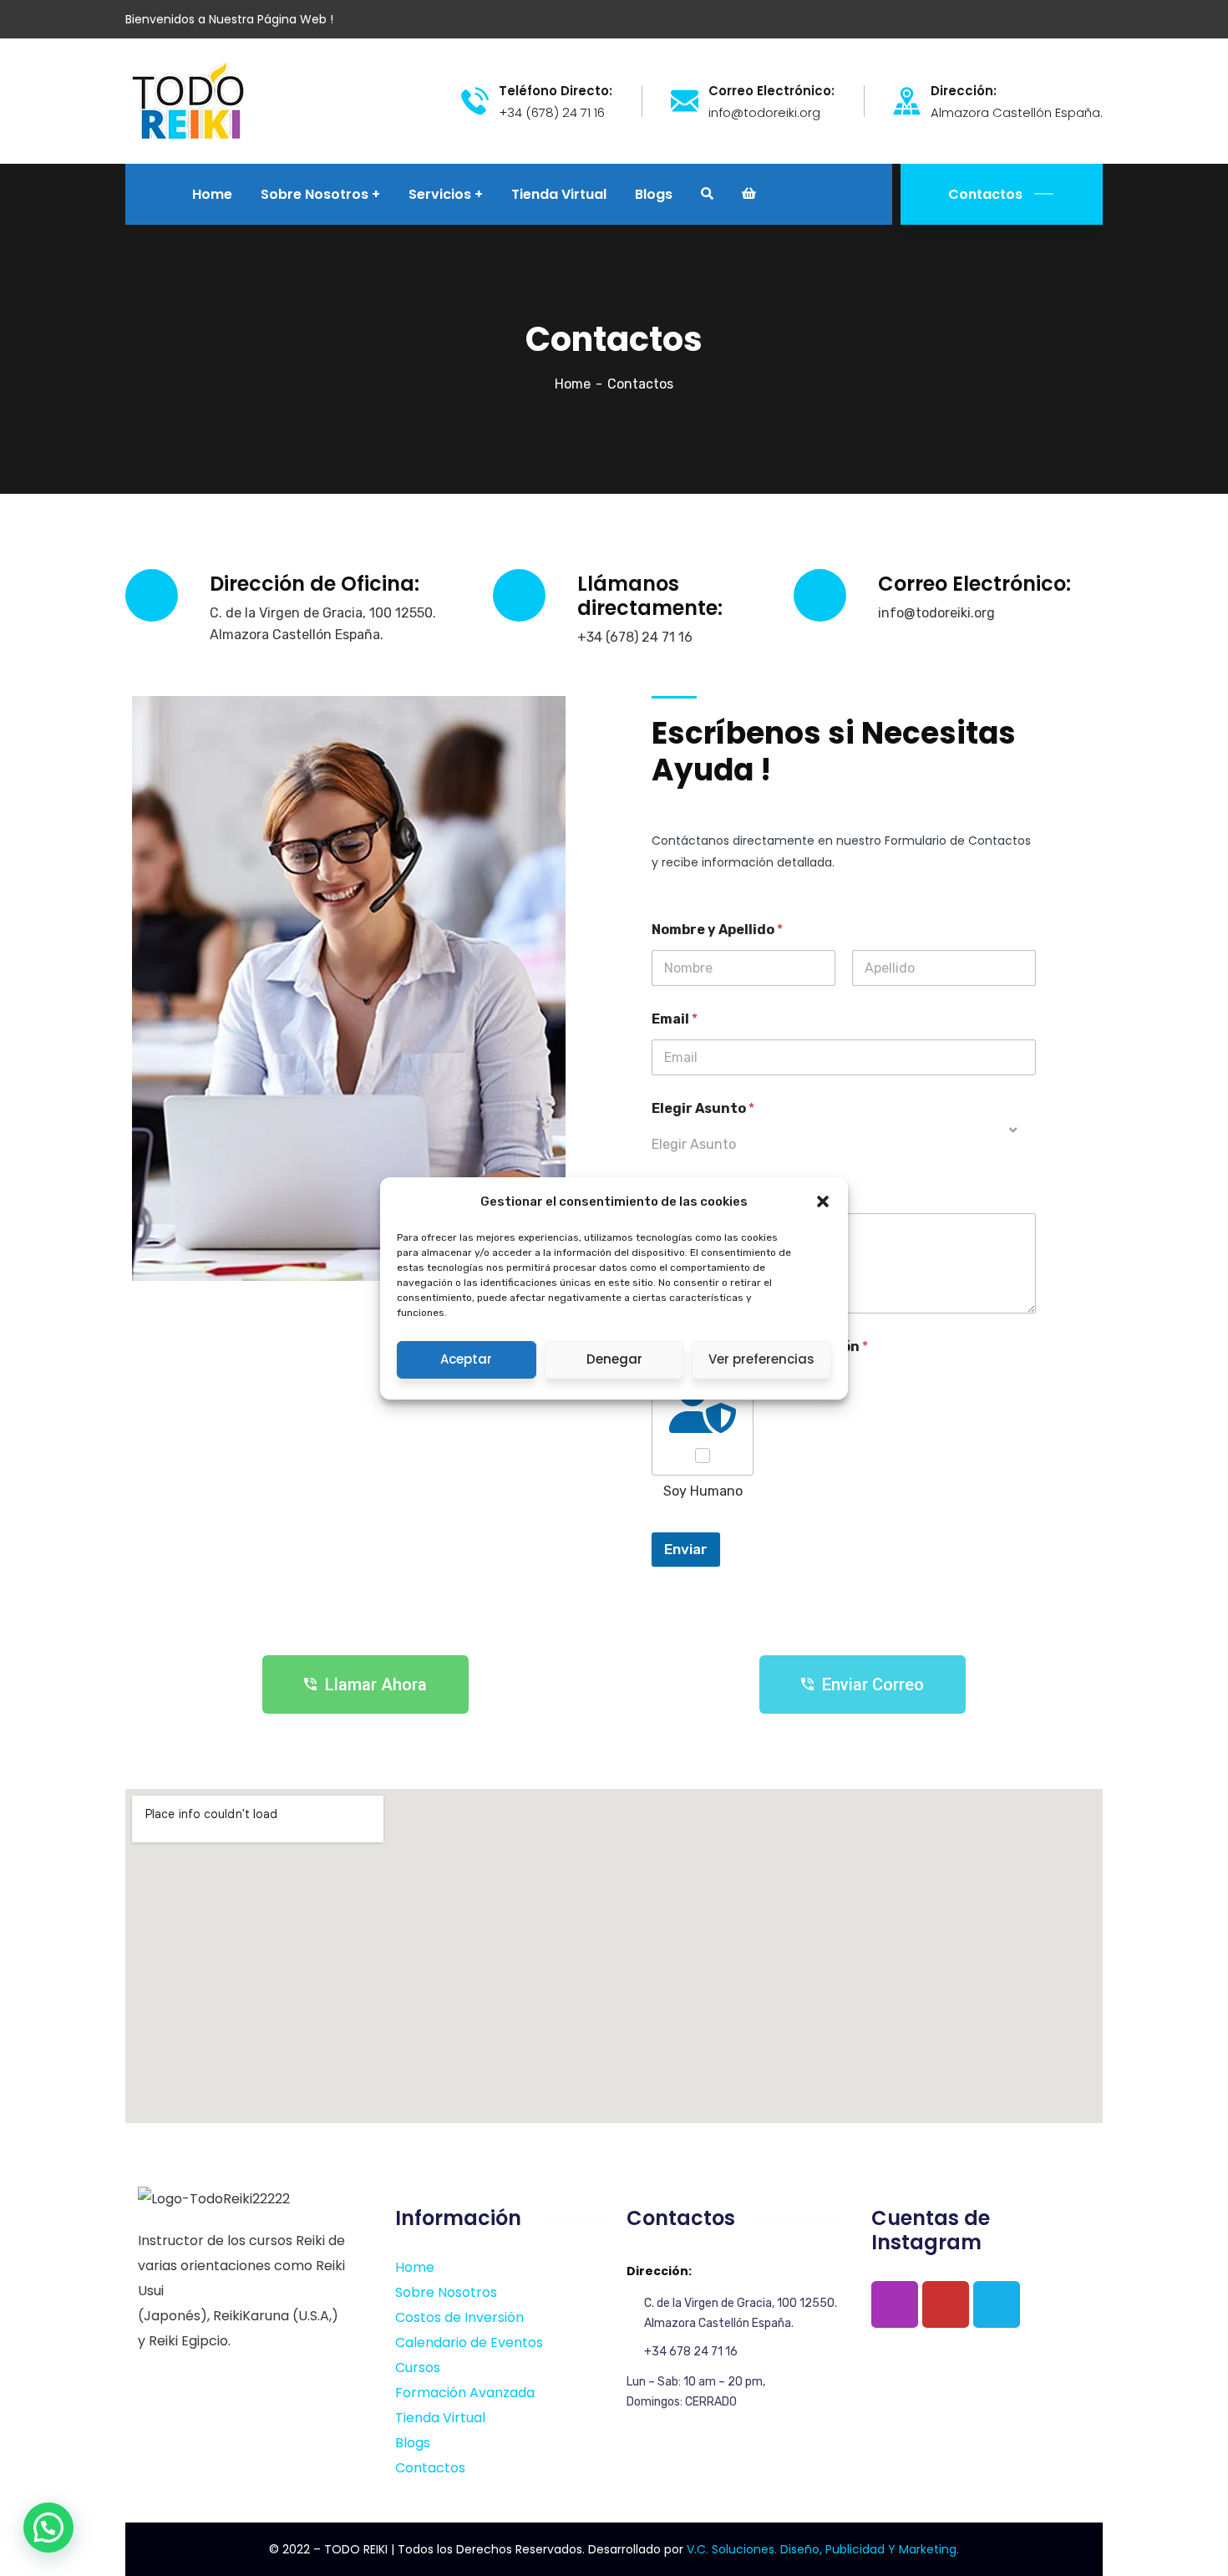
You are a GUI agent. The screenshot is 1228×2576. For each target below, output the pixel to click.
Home (573, 384)
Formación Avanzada (465, 2393)
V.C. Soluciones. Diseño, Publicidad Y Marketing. (823, 2549)
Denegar (614, 1359)
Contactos (985, 194)
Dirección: (964, 91)
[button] (823, 1202)
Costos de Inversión (459, 2317)
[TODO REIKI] (188, 100)
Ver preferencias (761, 1359)
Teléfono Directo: (556, 91)
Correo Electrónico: (771, 91)
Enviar (686, 1549)
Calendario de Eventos (469, 2342)
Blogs (413, 2443)
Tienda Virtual (440, 2418)
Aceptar (466, 1359)
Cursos (418, 2368)
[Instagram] (895, 2304)
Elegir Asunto (703, 1108)
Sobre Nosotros (446, 2292)
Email (675, 1019)
